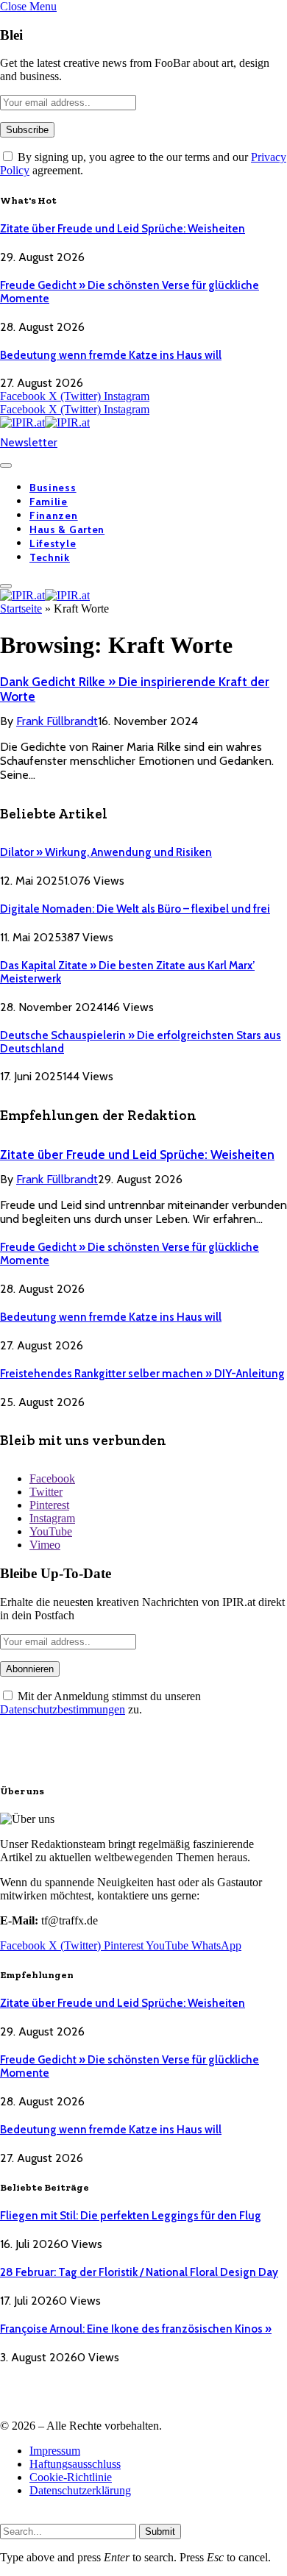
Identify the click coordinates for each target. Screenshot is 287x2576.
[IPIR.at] (45, 422)
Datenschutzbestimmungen (63, 1709)
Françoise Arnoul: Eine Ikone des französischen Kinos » (136, 2329)
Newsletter (29, 442)
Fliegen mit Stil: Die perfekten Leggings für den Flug (131, 2216)
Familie (49, 502)
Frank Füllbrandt (57, 721)
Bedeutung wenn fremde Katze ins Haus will (111, 355)
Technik (50, 557)
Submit (160, 2532)
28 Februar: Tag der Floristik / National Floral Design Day (139, 2272)
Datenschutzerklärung (80, 2490)
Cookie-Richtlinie (71, 2477)
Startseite (21, 609)
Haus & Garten (67, 529)
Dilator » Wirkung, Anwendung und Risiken (106, 852)
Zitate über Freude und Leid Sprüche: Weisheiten (123, 229)
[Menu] (6, 465)
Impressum (55, 2451)
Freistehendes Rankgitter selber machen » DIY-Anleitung (142, 1374)
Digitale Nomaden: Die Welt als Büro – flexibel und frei (135, 909)
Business (53, 488)
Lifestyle (53, 543)
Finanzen (54, 515)
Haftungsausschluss (75, 2464)
